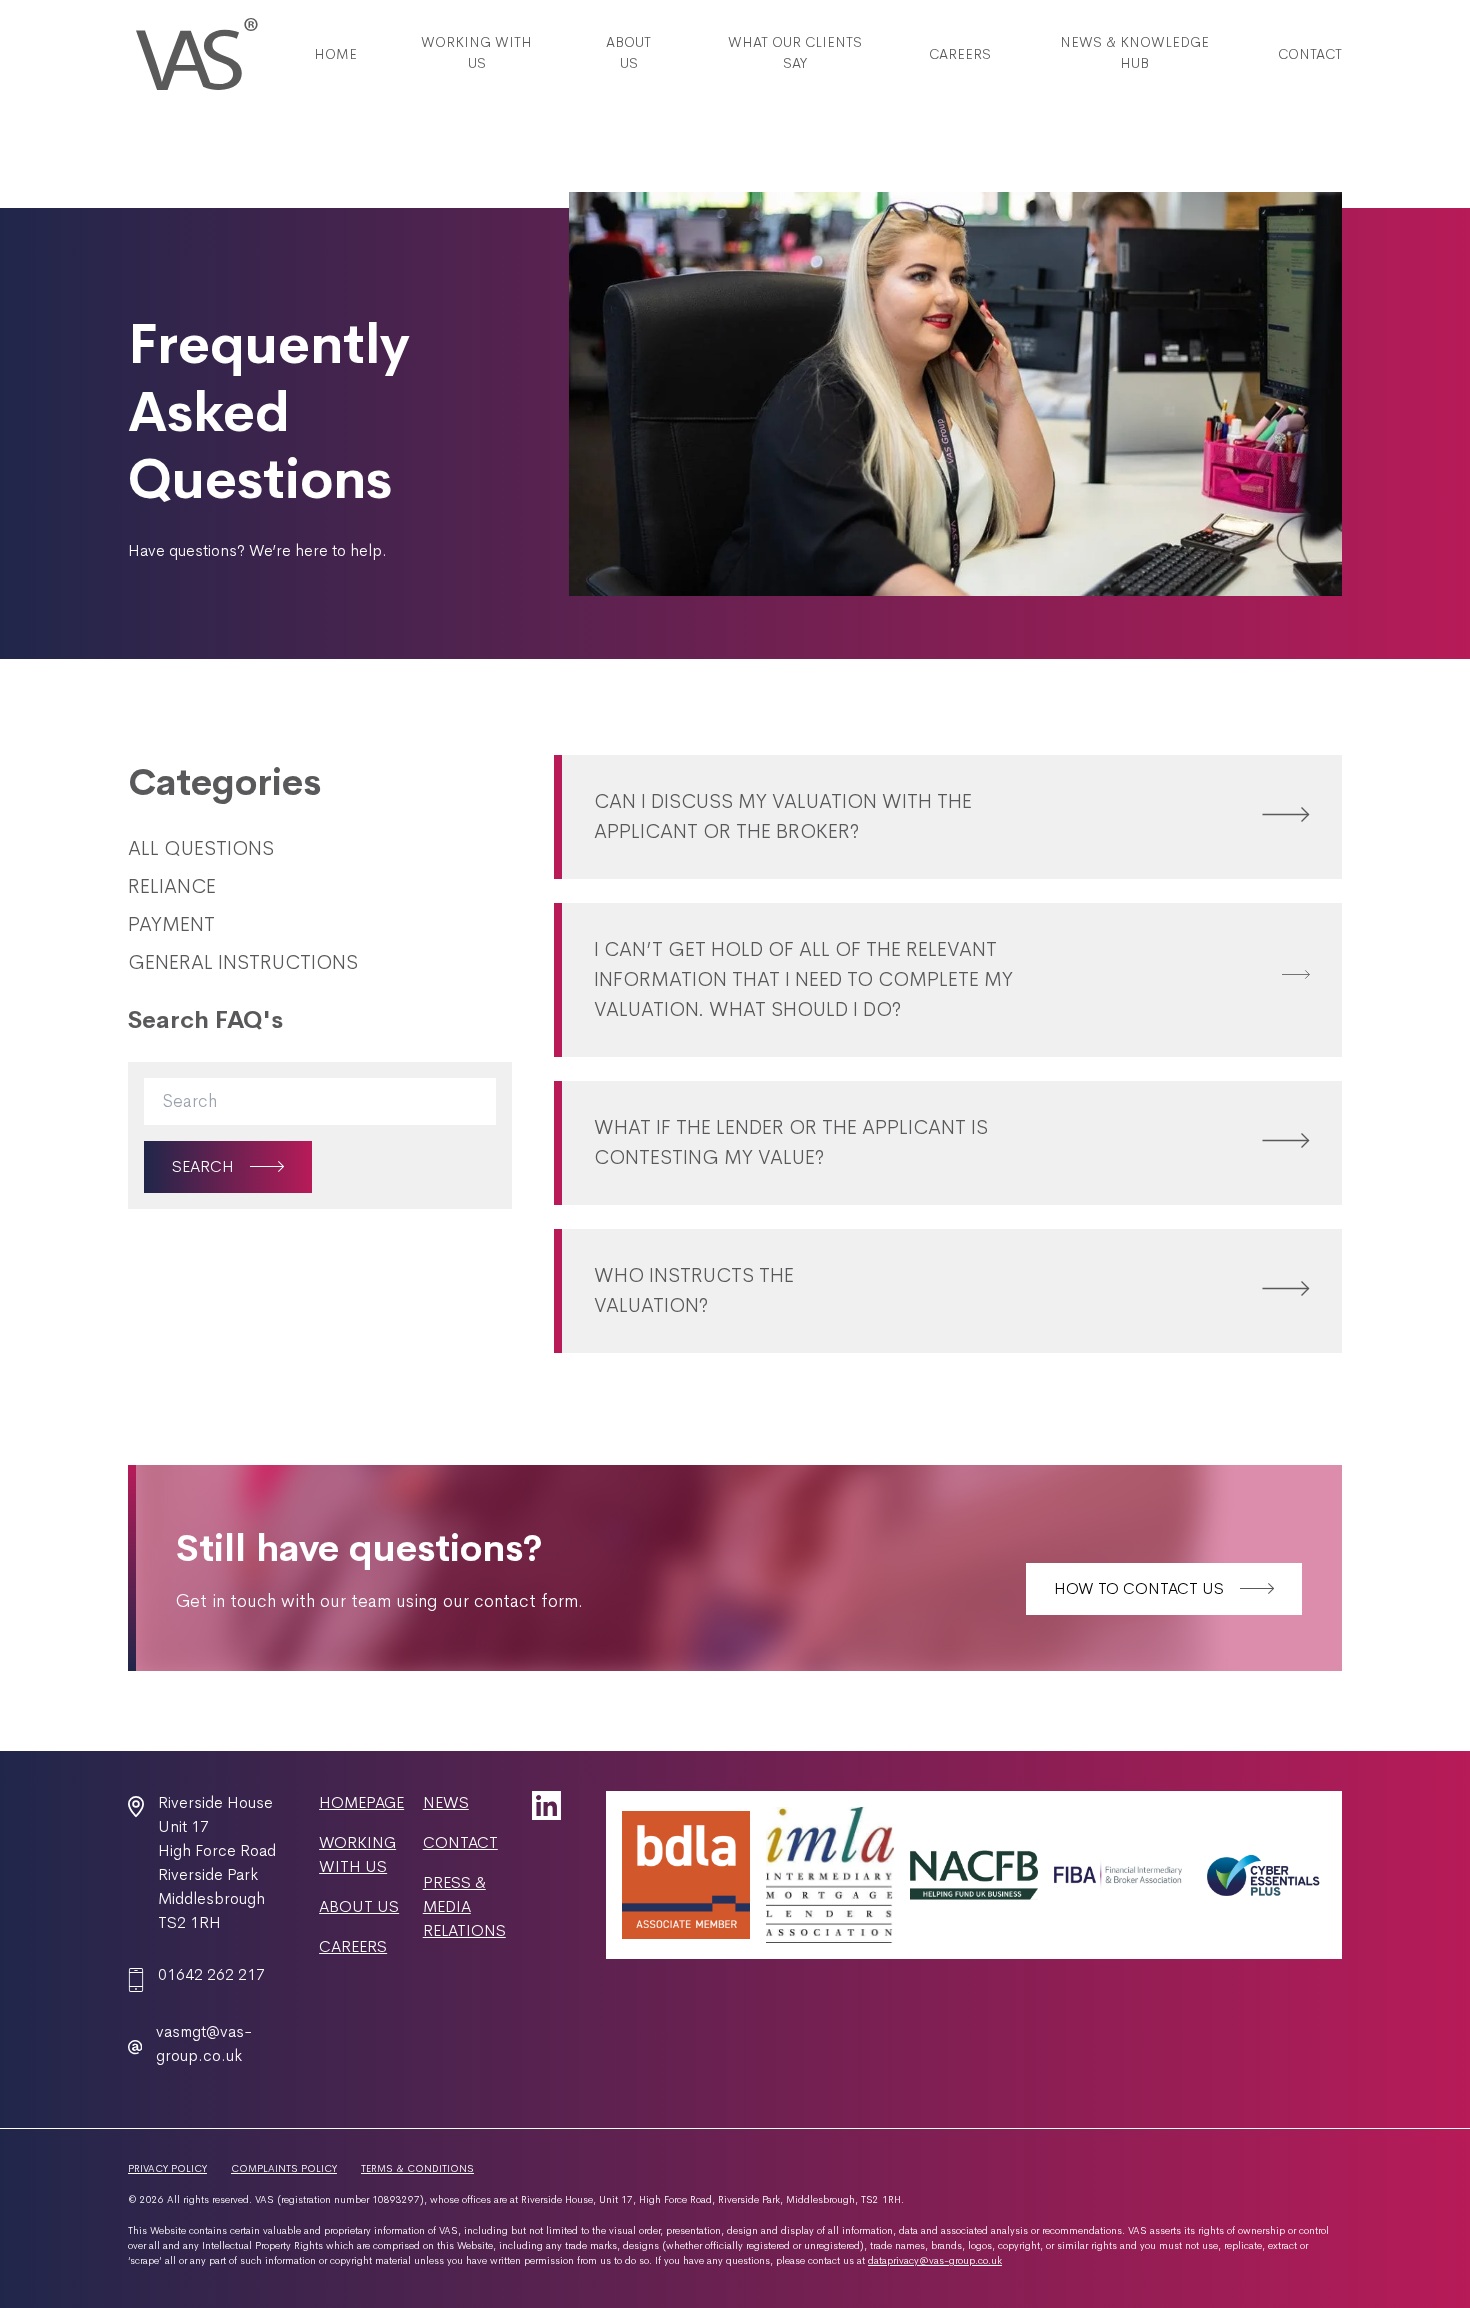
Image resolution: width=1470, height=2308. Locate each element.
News (446, 1802)
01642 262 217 (211, 1974)
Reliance (172, 886)
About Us (359, 1906)
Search (203, 1166)
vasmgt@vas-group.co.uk (204, 2043)
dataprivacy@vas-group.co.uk (935, 2260)
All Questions (201, 848)
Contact (460, 1842)
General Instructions (243, 962)
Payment (171, 924)
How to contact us (1139, 1588)
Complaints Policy (284, 2168)
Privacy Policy (167, 2168)
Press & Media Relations (464, 1906)
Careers (353, 1946)
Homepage (361, 1802)
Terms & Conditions (417, 2168)
